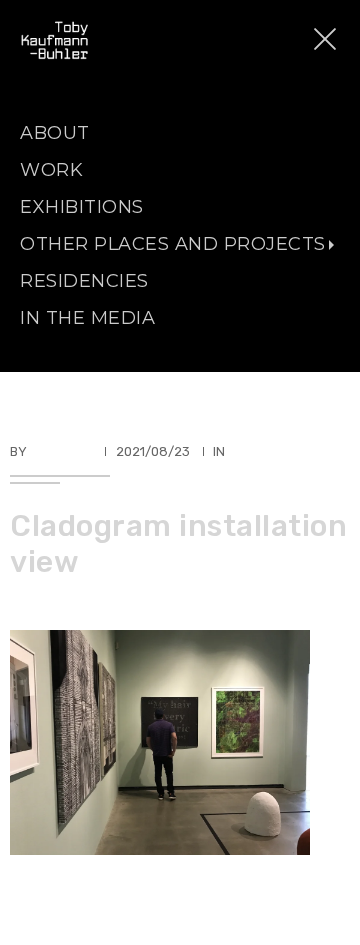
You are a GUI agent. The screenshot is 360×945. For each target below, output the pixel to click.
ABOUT (55, 133)
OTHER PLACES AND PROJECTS (173, 244)
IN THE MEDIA (87, 318)
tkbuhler (61, 451)
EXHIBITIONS (82, 207)
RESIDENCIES (84, 281)
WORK (51, 170)
